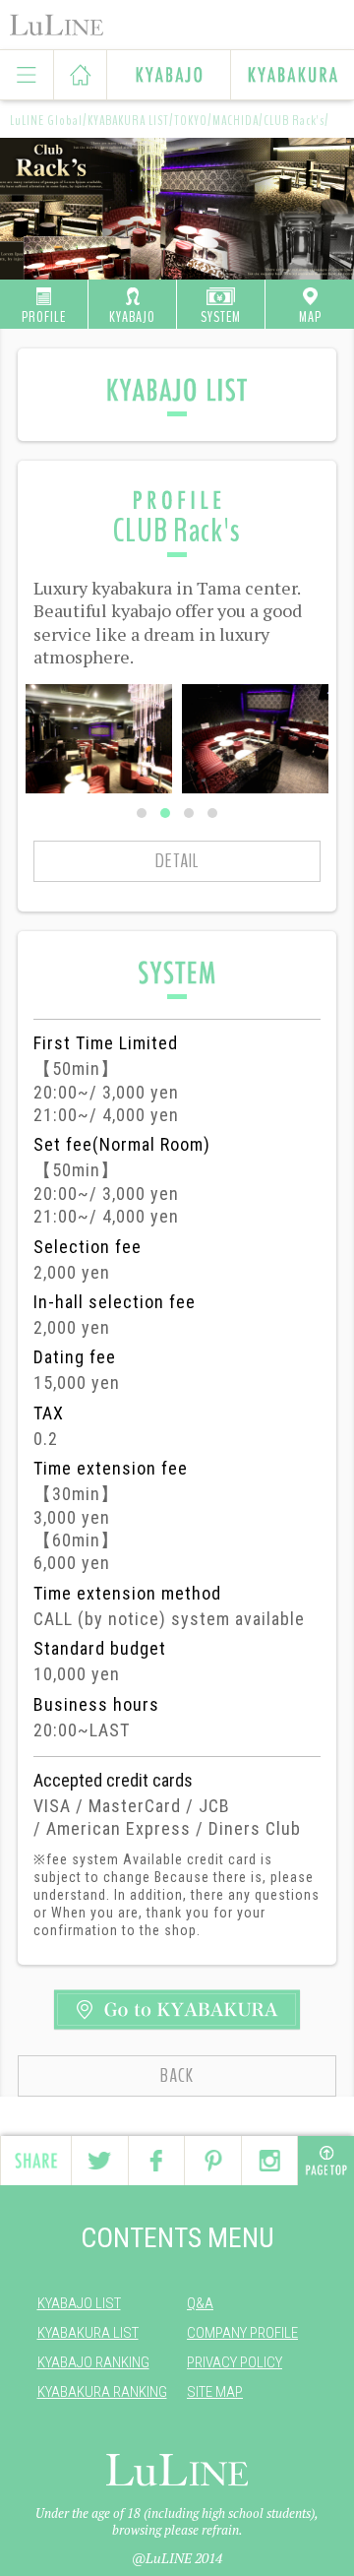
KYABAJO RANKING (93, 2362)
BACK (177, 2075)
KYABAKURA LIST (88, 2333)
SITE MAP (215, 2392)
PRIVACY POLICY (235, 2362)
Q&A (200, 2303)
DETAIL (177, 861)
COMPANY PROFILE (242, 2333)
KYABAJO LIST (79, 2303)
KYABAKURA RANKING (102, 2392)
